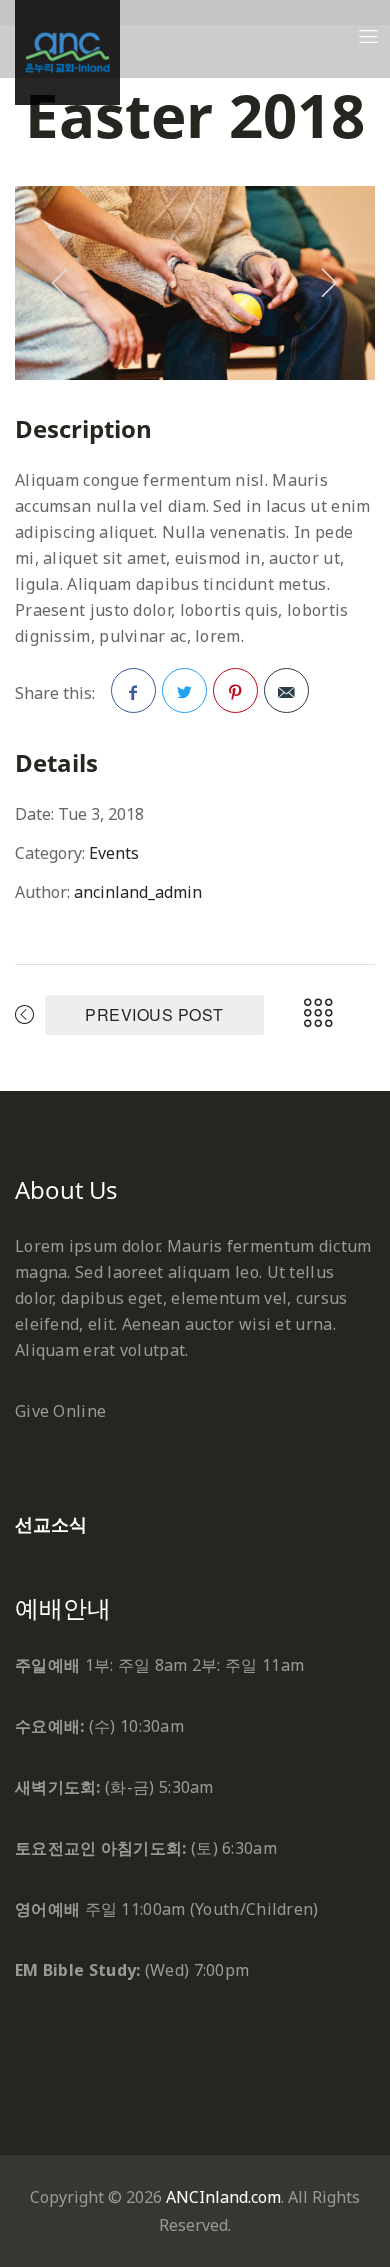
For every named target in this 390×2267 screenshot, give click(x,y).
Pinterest (235, 690)
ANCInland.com (223, 2197)
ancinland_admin (138, 892)
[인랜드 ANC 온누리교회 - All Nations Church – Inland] (67, 52)
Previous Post (154, 1014)
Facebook (133, 690)
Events (114, 853)
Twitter (184, 690)
